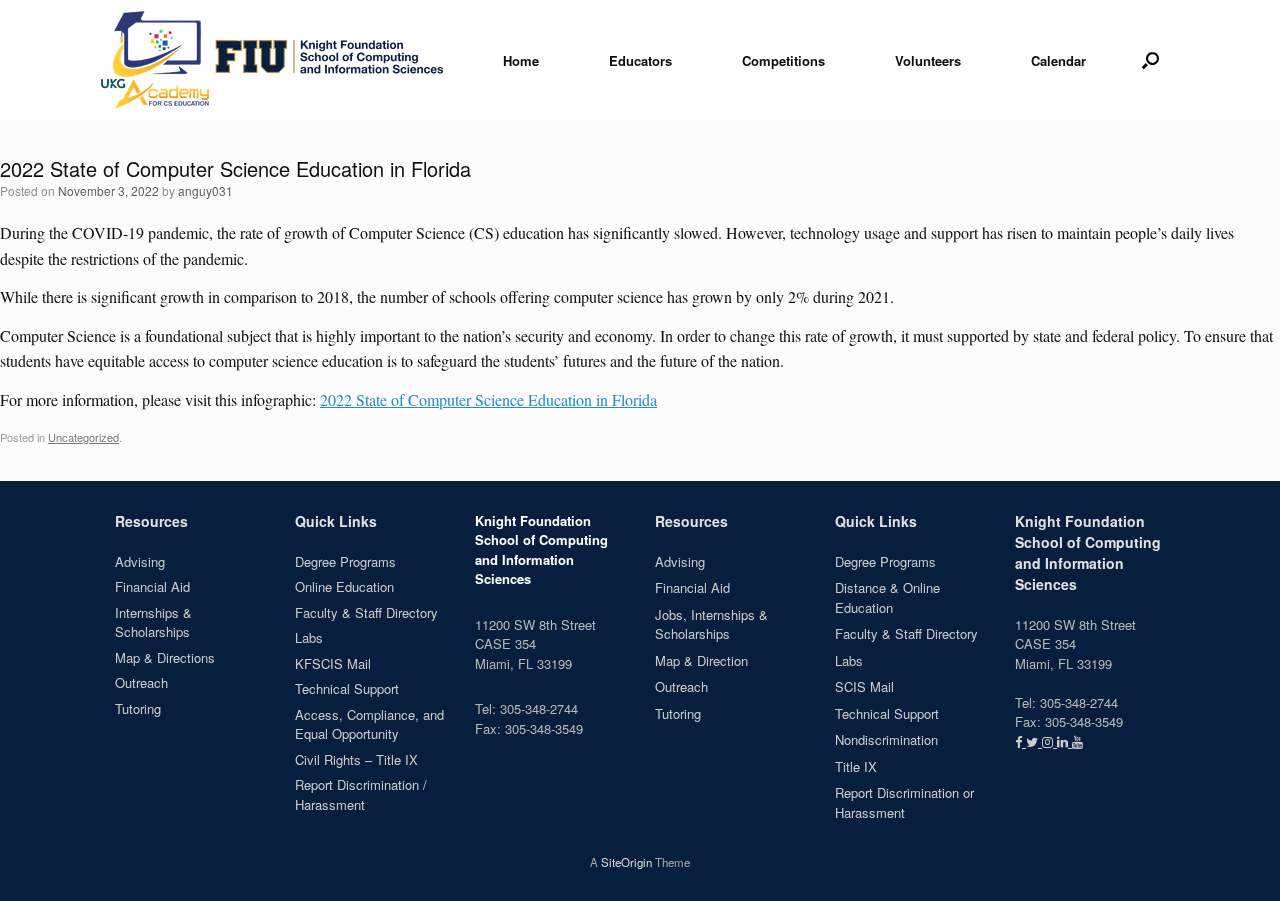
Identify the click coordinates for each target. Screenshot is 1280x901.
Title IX (856, 766)
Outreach (141, 682)
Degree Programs (345, 561)
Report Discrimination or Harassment (904, 802)
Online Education (344, 586)
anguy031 (205, 190)
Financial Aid (152, 586)
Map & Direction (701, 660)
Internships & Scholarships (153, 622)
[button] (1150, 60)
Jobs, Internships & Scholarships (711, 624)
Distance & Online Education (887, 597)
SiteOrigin (626, 862)
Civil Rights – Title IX (356, 759)
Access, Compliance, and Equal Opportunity (369, 724)
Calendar (1058, 60)
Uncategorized (83, 437)
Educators (640, 60)
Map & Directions (165, 657)
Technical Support (347, 688)
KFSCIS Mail (333, 663)
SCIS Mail (864, 686)
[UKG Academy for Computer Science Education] (273, 60)
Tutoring (138, 708)
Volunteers (928, 60)
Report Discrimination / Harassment (361, 794)
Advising (140, 561)
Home (521, 60)
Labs (309, 637)
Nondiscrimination (886, 739)
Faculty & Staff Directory (366, 612)
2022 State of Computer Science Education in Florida (488, 399)
